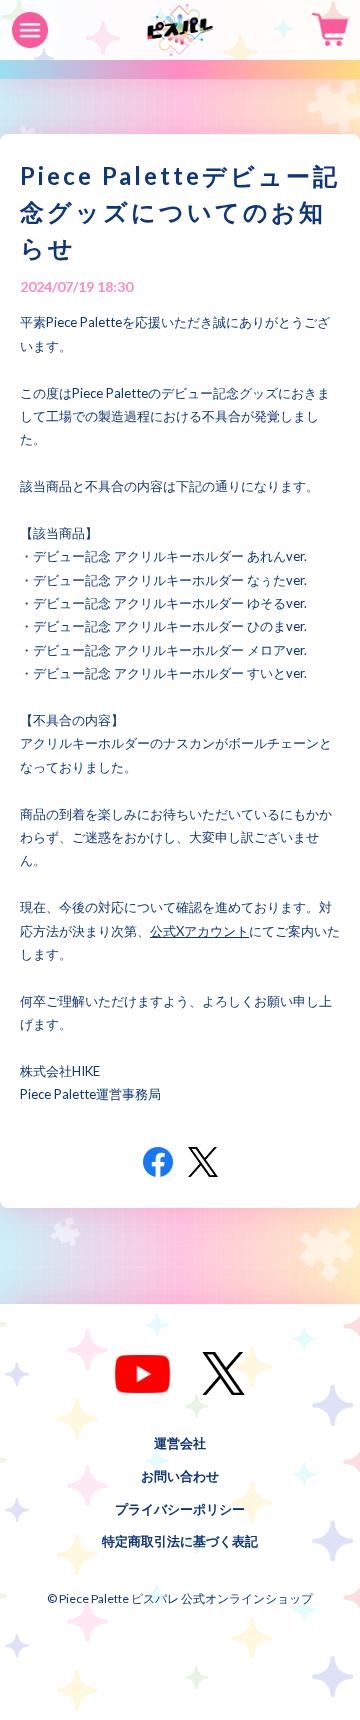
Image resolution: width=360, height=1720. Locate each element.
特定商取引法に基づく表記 (180, 1541)
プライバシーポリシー (180, 1508)
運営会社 (180, 1443)
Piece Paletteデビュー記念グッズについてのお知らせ (180, 211)
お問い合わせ (180, 1475)
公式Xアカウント (199, 931)
